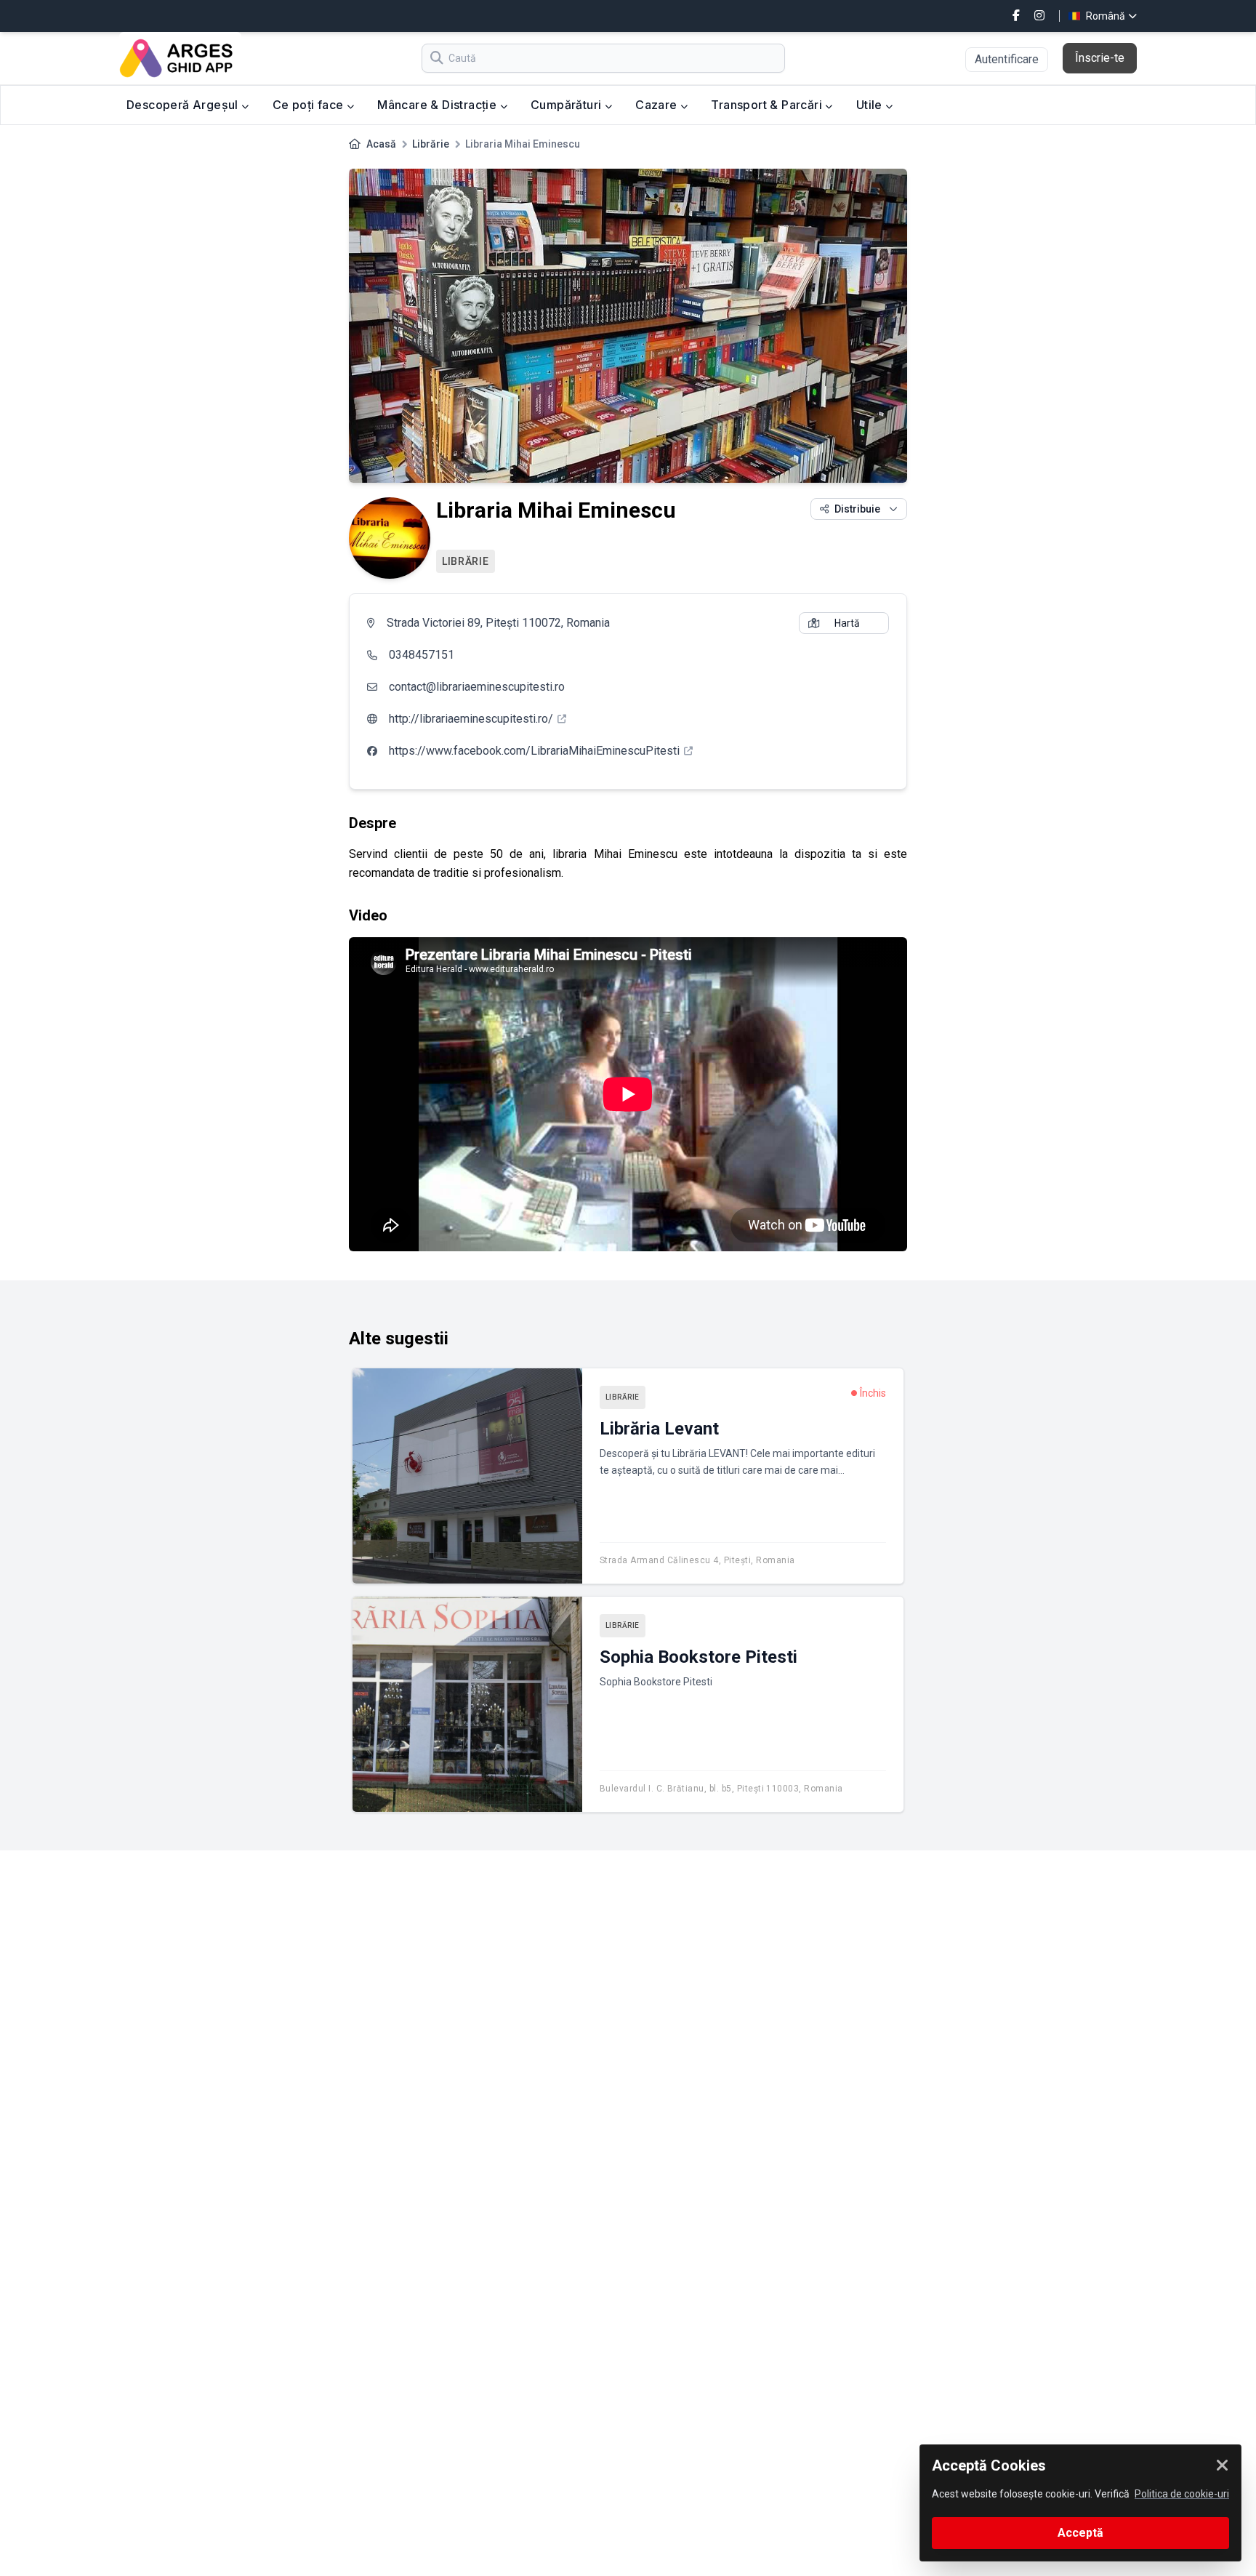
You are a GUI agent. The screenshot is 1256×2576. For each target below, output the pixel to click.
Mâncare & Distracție (438, 105)
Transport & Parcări (768, 105)
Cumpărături (568, 105)
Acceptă (1080, 2533)
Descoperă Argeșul (184, 105)
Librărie (431, 144)
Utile (871, 105)
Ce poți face (310, 105)
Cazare (658, 105)
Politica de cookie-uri (1182, 2494)
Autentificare (1007, 59)
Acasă (381, 144)
